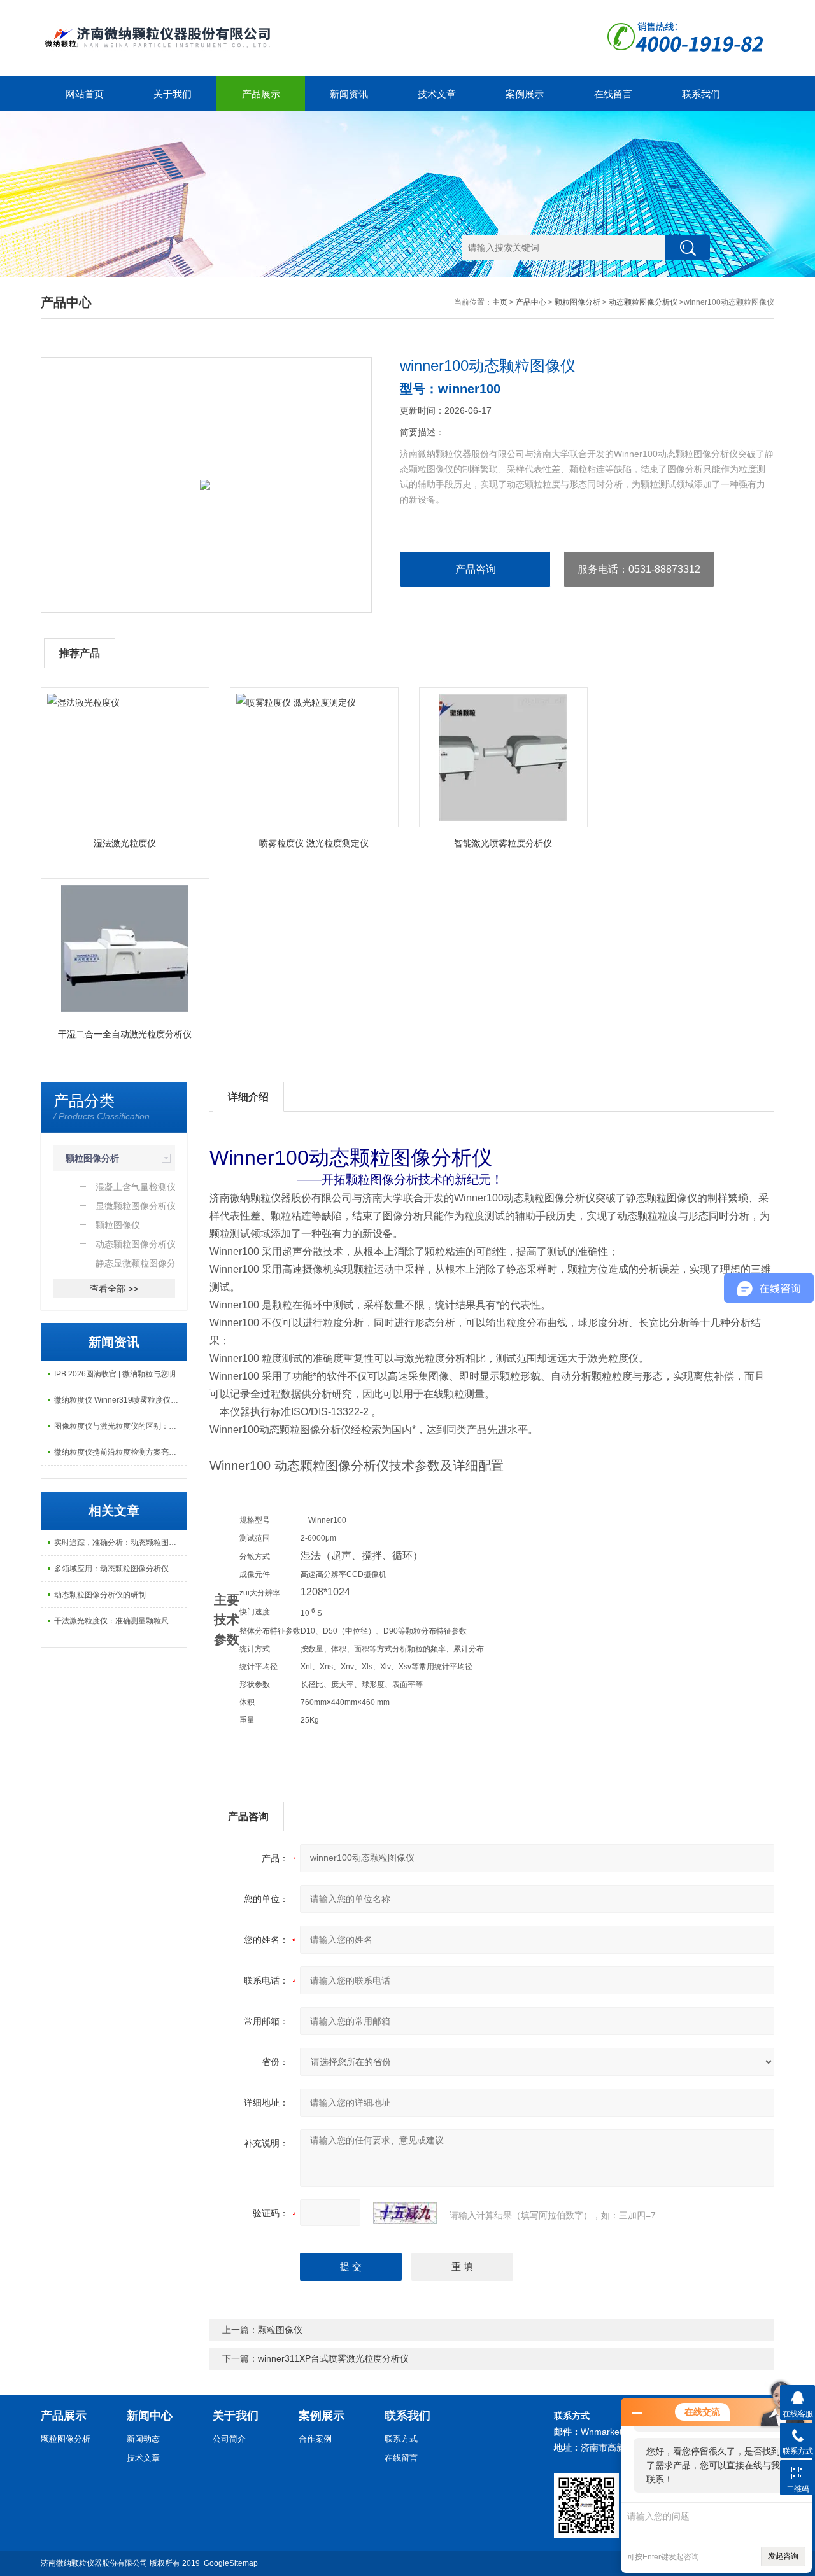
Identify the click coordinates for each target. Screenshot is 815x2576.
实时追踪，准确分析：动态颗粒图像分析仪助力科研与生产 (120, 1543)
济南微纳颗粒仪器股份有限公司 (94, 2563)
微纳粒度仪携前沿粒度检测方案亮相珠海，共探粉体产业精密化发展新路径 (120, 1452)
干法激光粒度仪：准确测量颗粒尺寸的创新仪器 (120, 1621)
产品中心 (531, 302)
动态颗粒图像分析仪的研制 (100, 1595)
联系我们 (701, 94)
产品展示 (261, 94)
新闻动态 (143, 2439)
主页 (500, 302)
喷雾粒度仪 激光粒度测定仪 (314, 843)
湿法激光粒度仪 (125, 843)
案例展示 (525, 94)
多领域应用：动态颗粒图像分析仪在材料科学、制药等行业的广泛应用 (120, 1569)
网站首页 (85, 94)
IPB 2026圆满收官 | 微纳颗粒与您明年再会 (120, 1374)
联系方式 (401, 2439)
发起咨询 (783, 2556)
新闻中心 (150, 2416)
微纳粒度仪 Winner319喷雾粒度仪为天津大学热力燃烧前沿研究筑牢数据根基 (120, 1400)
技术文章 (437, 94)
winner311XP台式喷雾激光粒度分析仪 (333, 2358)
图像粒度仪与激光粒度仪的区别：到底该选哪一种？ (120, 1426)
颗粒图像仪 (280, 2330)
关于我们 (173, 94)
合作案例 (315, 2439)
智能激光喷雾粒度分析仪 (503, 843)
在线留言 (613, 94)
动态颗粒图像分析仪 (643, 302)
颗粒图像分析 (578, 302)
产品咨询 (476, 569)
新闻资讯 (349, 94)
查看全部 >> (114, 1289)
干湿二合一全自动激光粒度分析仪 (125, 1034)
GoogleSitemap (231, 2563)
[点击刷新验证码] (405, 2213)
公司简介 (229, 2439)
